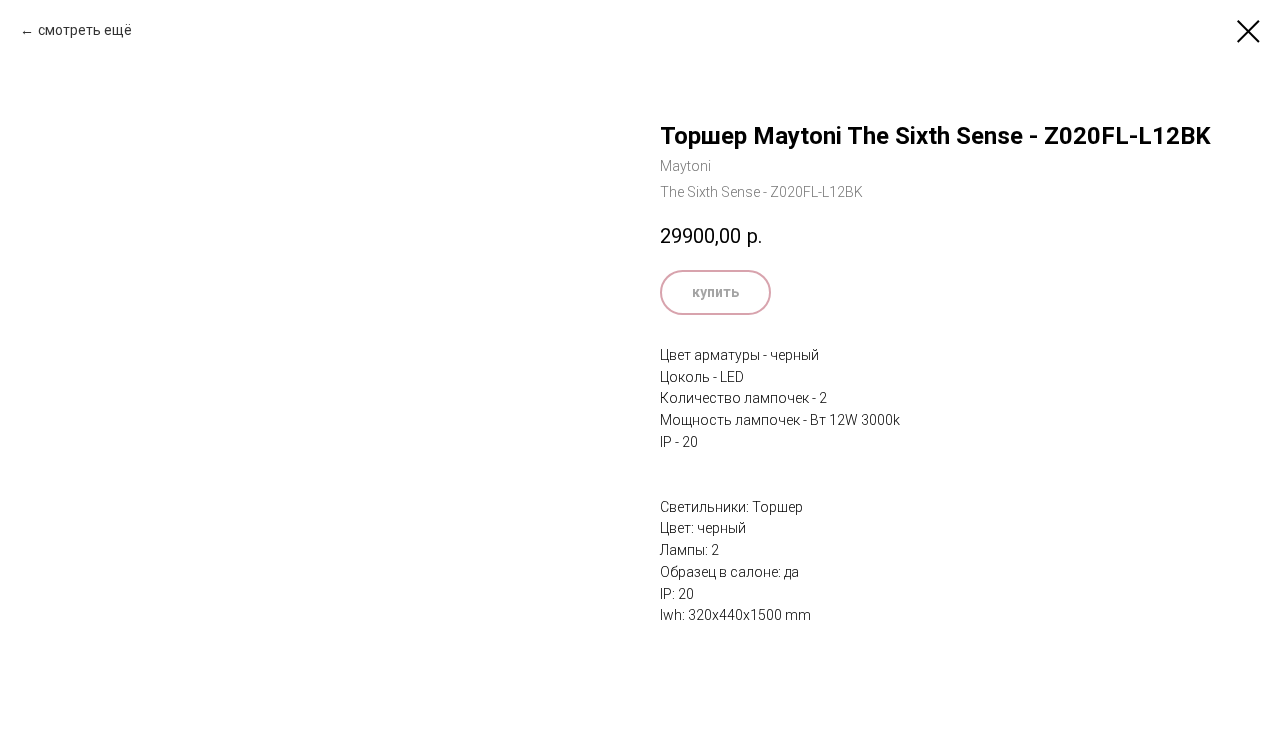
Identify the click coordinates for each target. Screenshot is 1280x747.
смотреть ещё (85, 30)
